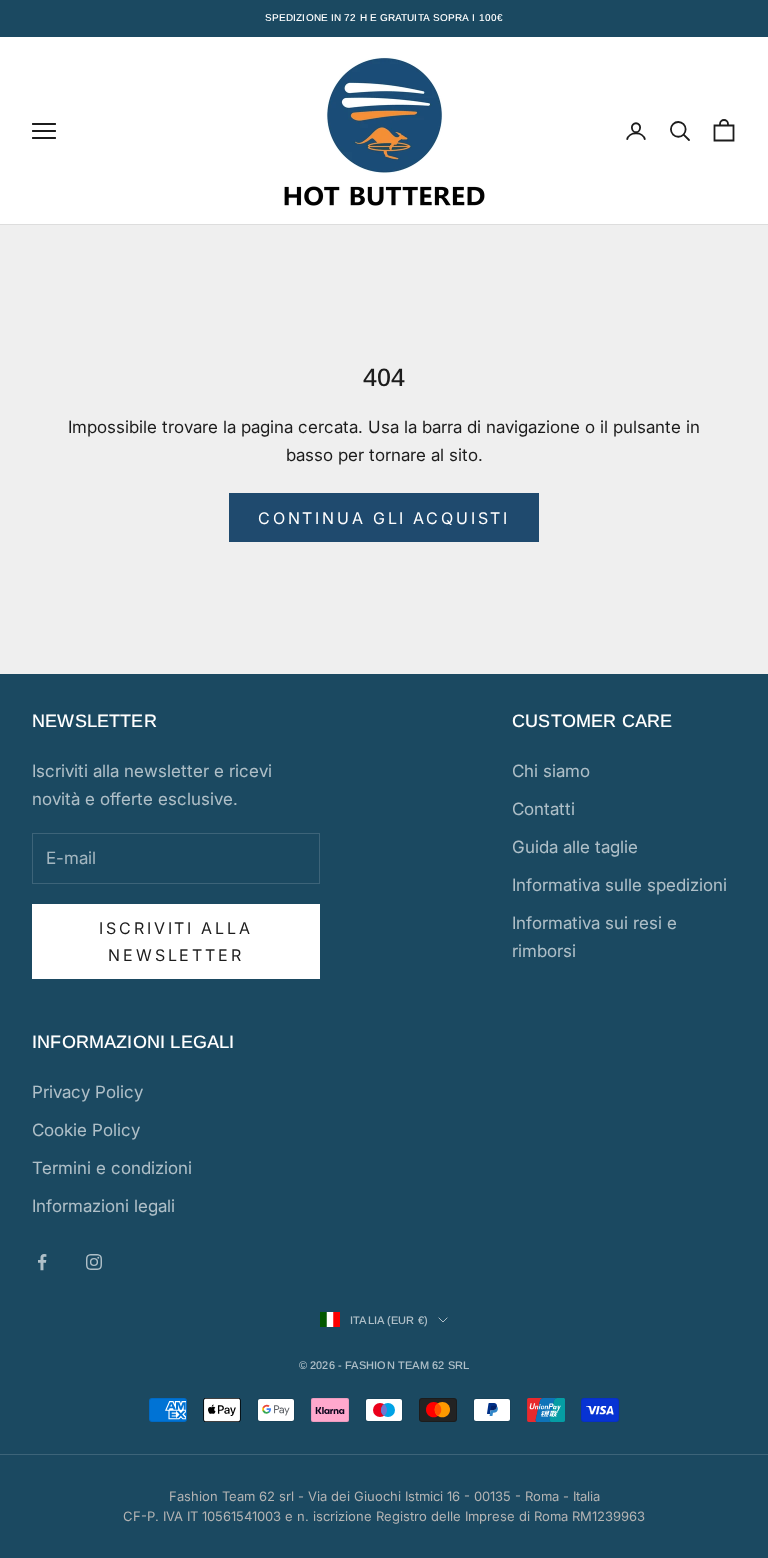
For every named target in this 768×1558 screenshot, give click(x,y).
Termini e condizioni (112, 1168)
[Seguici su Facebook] (42, 1262)
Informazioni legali (103, 1206)
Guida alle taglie (575, 847)
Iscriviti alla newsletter (175, 941)
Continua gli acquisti (384, 518)
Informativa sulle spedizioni (619, 885)
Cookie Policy (86, 1130)
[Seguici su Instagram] (94, 1262)
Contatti (543, 809)
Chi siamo (551, 771)
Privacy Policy (87, 1092)
